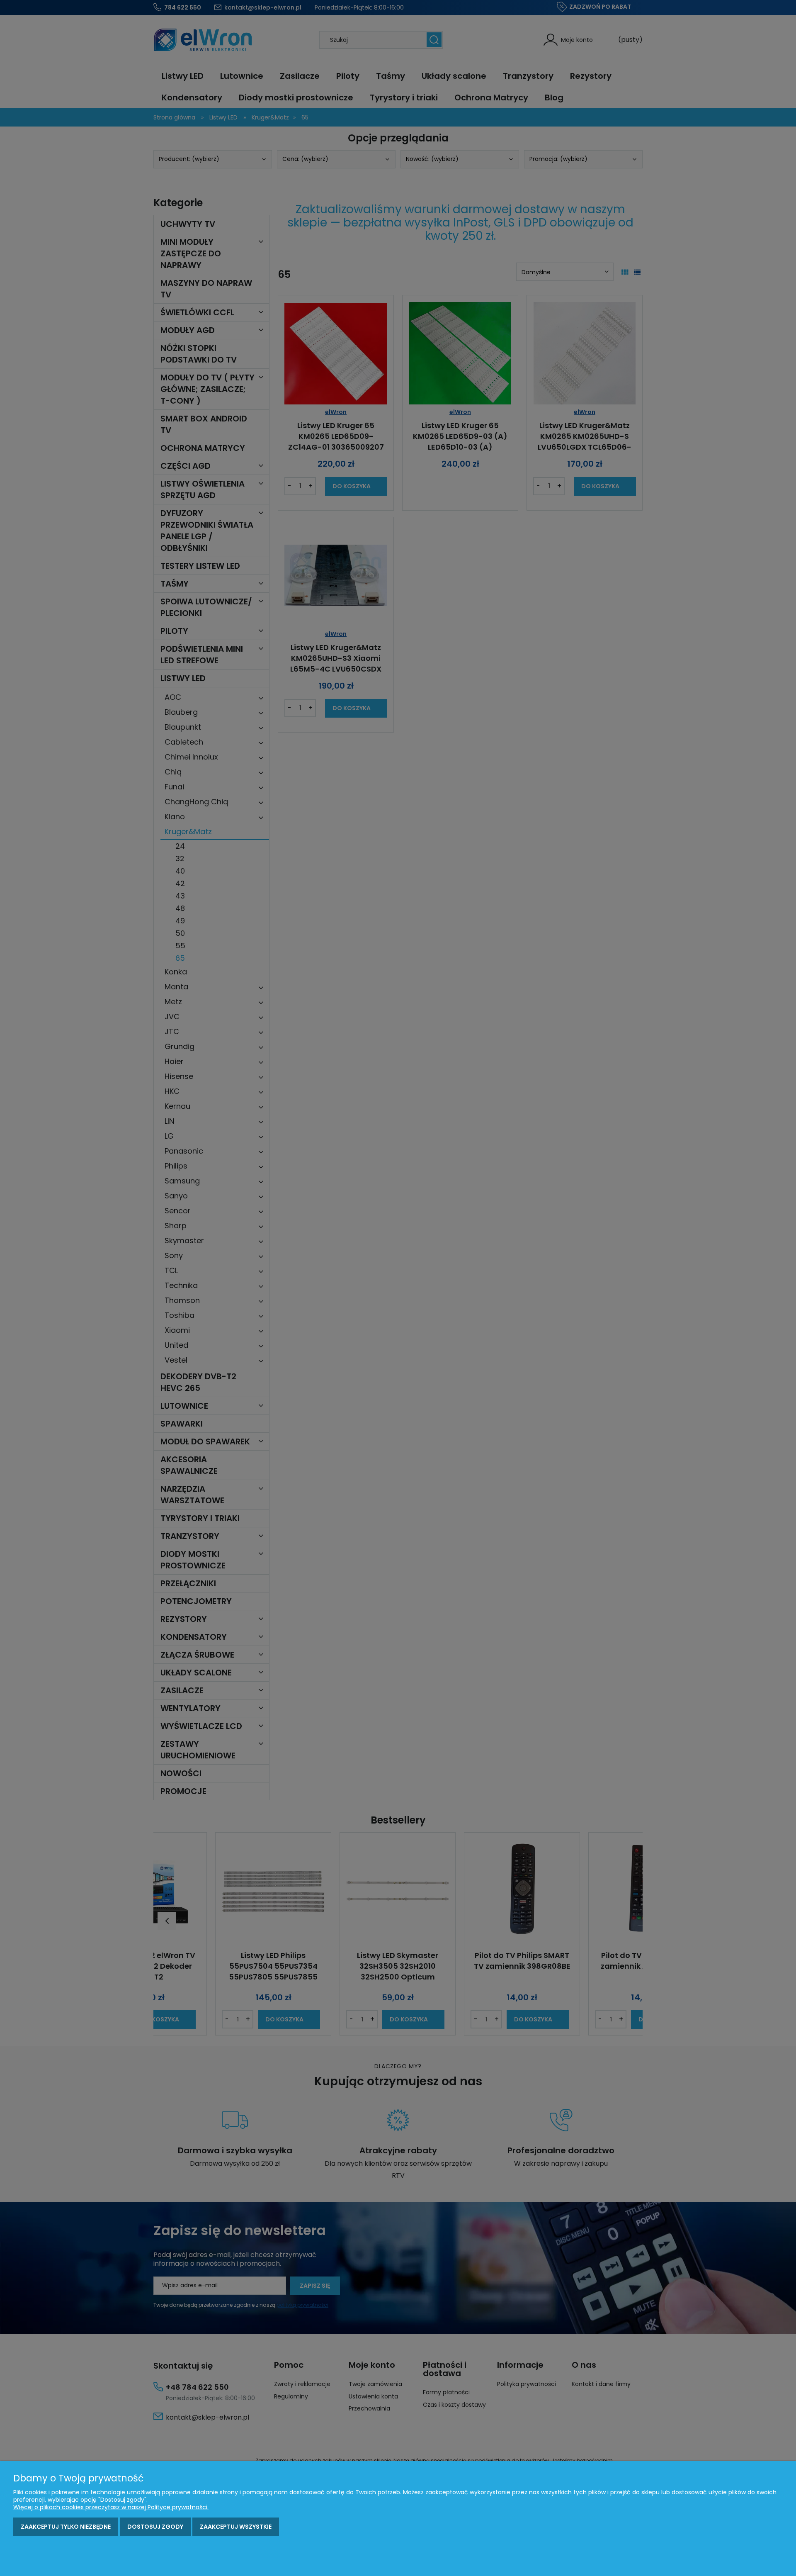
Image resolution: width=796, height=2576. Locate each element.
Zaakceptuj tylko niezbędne (66, 2527)
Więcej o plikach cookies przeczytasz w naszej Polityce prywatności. (111, 2507)
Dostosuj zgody (155, 2527)
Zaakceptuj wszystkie (236, 2527)
